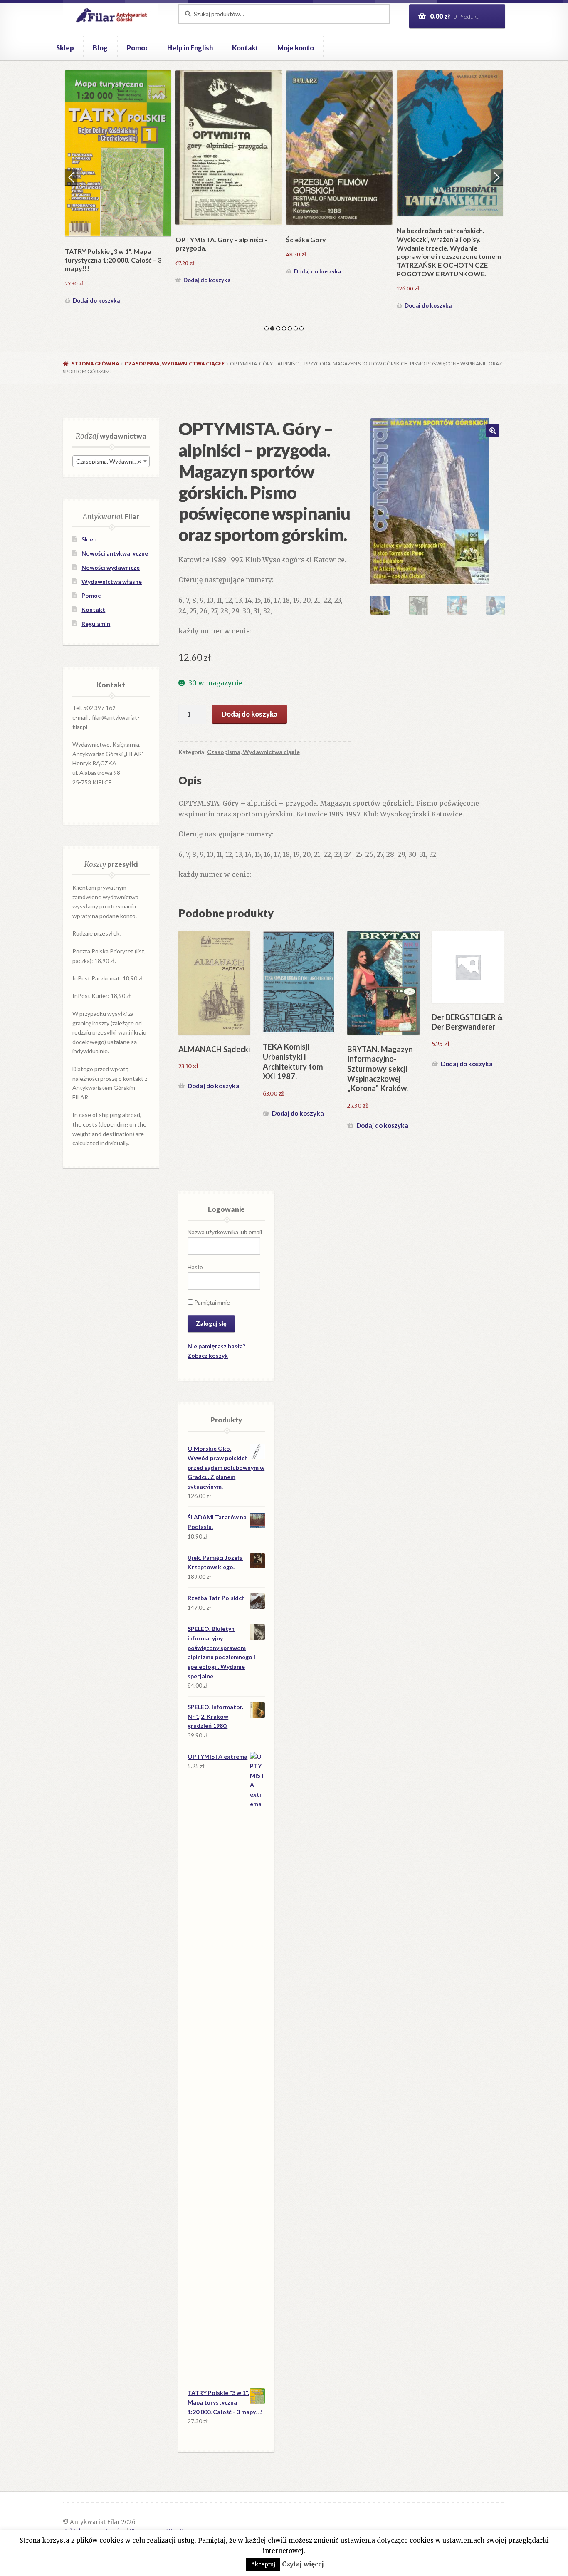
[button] (493, 431)
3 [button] (278, 328)
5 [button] (290, 328)
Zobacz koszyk (208, 1356)
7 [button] (301, 328)
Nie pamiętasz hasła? (216, 1346)
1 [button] (267, 328)
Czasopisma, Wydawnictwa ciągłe (174, 364)
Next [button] (497, 177)
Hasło (195, 1267)
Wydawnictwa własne (112, 582)
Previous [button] (71, 177)
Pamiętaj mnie (211, 1302)
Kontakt (245, 48)
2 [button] (272, 328)
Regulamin (96, 624)
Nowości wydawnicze (111, 567)
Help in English (190, 48)
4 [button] (284, 328)
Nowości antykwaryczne (115, 553)
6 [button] (296, 328)
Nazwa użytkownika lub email (225, 1232)
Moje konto (296, 48)
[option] (118, 188)
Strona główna (95, 364)
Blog (100, 48)
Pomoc (138, 48)
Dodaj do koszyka (96, 300)
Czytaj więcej (303, 2564)
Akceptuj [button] (263, 2565)
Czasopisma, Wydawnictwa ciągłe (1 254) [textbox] (113, 461)
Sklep (65, 48)
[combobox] (111, 461)
